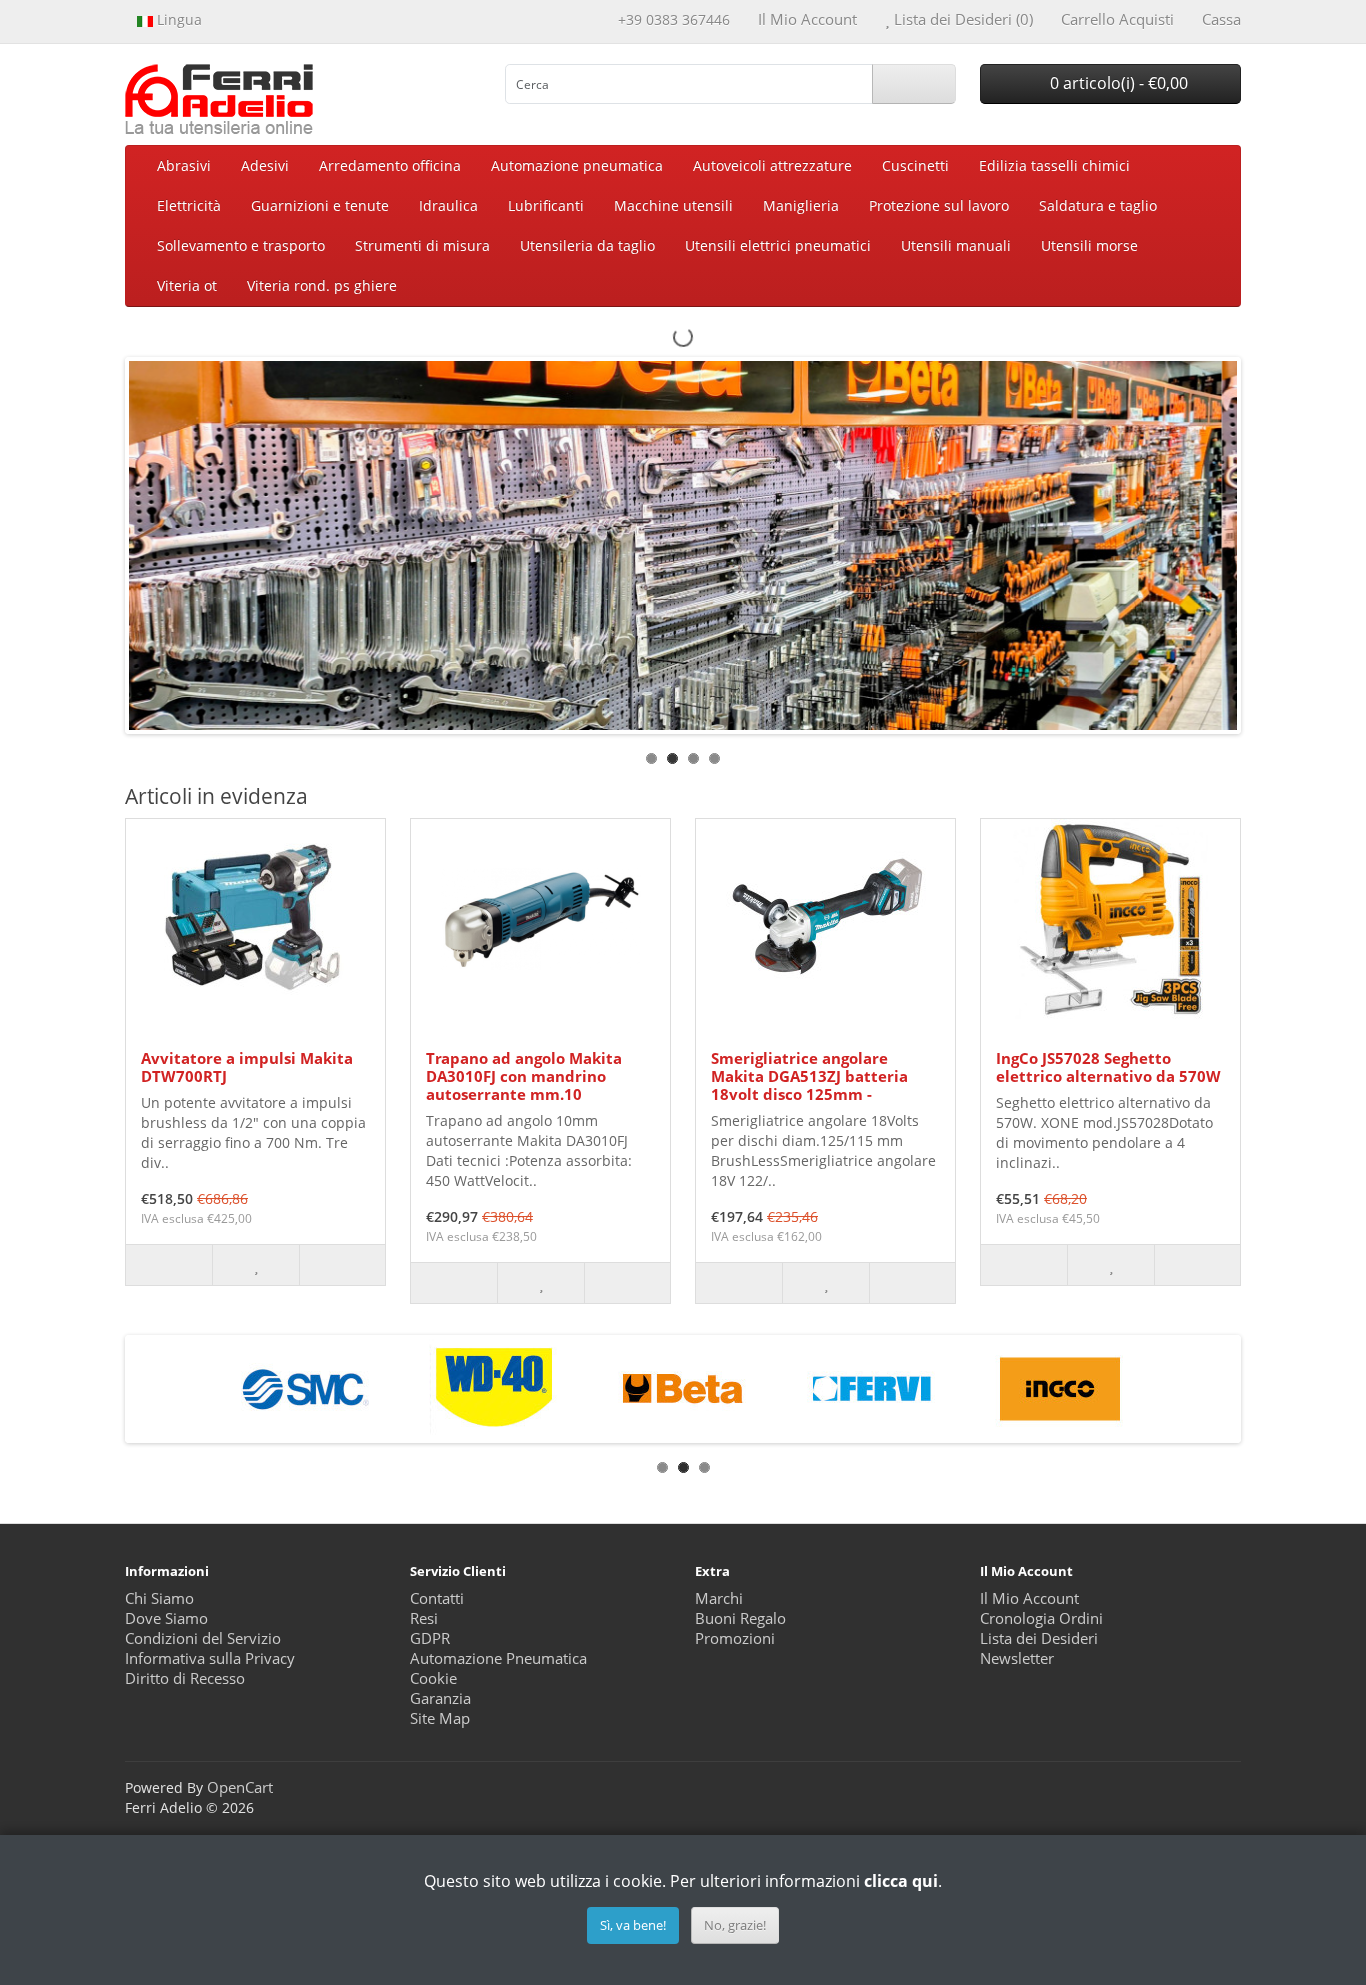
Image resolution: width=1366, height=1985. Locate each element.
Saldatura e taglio (1098, 205)
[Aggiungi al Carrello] (169, 1265)
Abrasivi (184, 165)
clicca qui (901, 1881)
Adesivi (265, 165)
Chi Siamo (159, 1598)
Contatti (437, 1598)
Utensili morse (1089, 245)
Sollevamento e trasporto (241, 245)
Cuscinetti (915, 165)
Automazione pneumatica (577, 165)
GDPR (430, 1638)
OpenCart (240, 1787)
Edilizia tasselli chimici (1054, 165)
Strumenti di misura (422, 245)
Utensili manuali (956, 245)
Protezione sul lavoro (939, 205)
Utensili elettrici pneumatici (778, 245)
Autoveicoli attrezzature (772, 165)
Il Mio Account (1029, 1598)
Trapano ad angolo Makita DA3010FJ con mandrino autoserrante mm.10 (524, 1076)
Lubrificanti (546, 205)
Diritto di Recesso (185, 1678)
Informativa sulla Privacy (210, 1658)
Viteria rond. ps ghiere (322, 285)
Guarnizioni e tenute (320, 205)
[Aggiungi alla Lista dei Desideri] (255, 1265)
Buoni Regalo (740, 1618)
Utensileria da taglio (587, 245)
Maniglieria (801, 205)
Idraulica (448, 205)
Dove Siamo (166, 1618)
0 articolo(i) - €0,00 (1117, 83)
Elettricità (189, 205)
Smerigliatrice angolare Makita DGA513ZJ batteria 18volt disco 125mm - (809, 1076)
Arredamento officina (390, 165)
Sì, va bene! (633, 1925)
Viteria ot (187, 285)
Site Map (440, 1718)
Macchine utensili (673, 205)
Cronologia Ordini (1041, 1618)
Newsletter (1017, 1658)
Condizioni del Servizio (203, 1638)
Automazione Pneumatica (498, 1658)
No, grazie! (735, 1925)
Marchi (719, 1598)
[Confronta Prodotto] (342, 1265)
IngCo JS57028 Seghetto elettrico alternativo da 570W (1108, 1067)
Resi (424, 1618)
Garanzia (440, 1698)
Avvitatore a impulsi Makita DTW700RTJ (247, 1067)
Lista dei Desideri (1039, 1638)
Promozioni (735, 1638)
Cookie (433, 1678)
